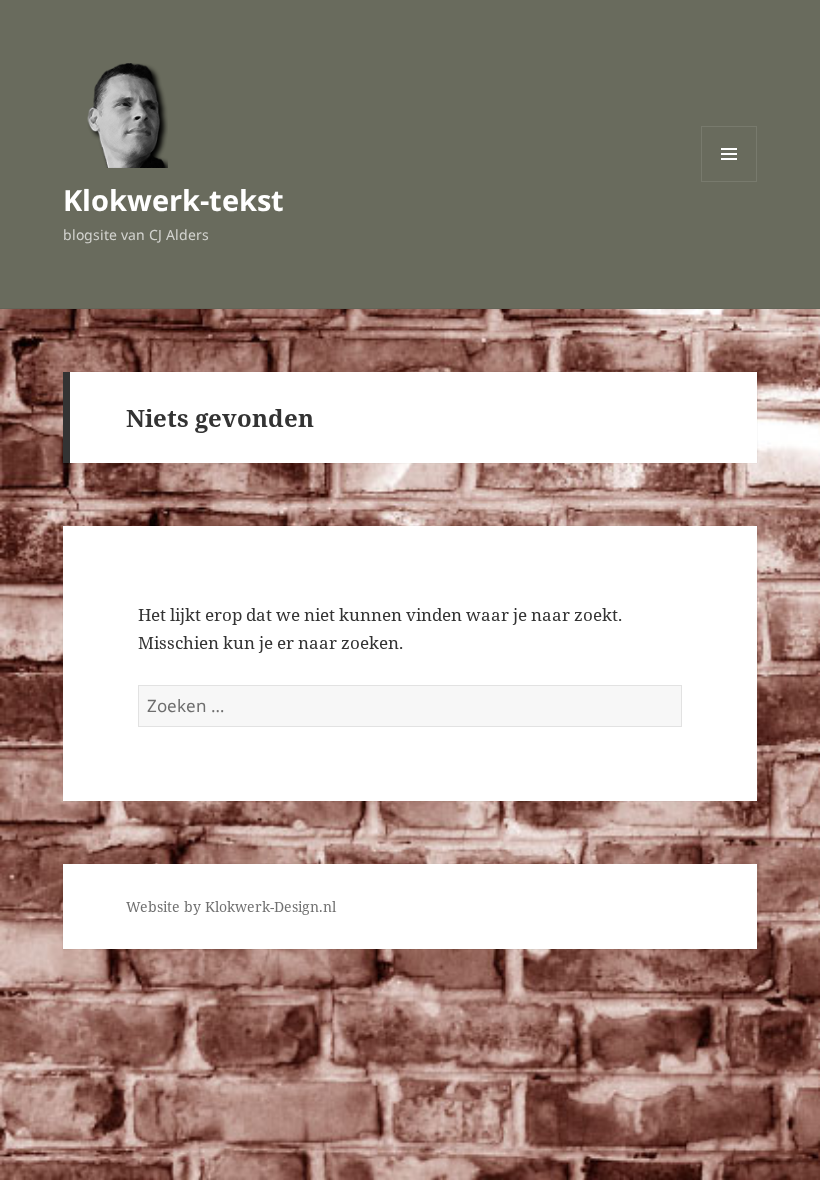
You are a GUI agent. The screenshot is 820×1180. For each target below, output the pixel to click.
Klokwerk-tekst (173, 199)
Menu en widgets (729, 181)
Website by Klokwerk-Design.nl (231, 906)
